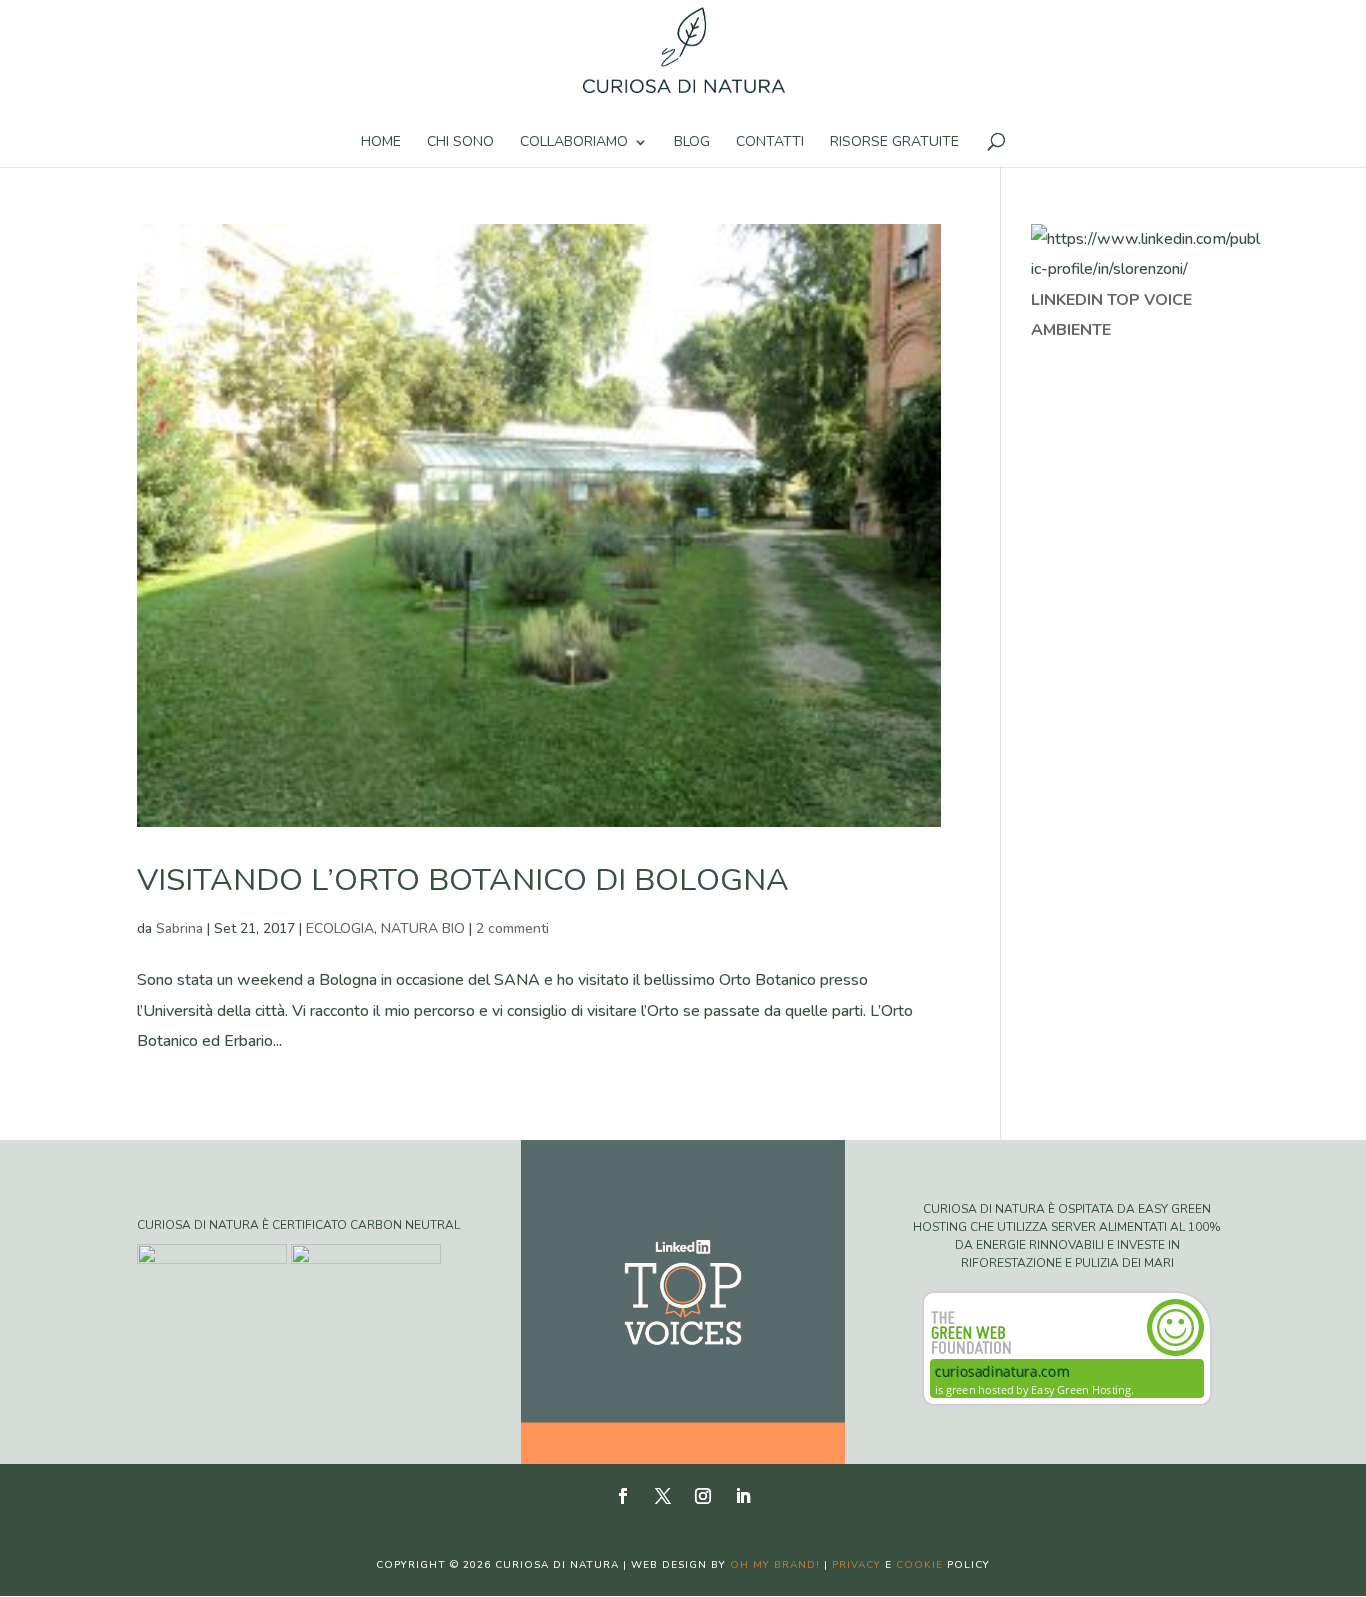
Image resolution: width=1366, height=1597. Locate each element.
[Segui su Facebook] (623, 1496)
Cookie (919, 1565)
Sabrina (179, 928)
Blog (692, 143)
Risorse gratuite (894, 143)
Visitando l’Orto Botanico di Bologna (463, 880)
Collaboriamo (574, 143)
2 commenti (512, 928)
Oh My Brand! (775, 1565)
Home (381, 143)
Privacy (856, 1565)
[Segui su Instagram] (703, 1496)
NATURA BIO (423, 928)
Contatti (770, 143)
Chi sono (460, 143)
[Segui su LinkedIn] (743, 1496)
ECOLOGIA (340, 928)
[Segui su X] (663, 1496)
